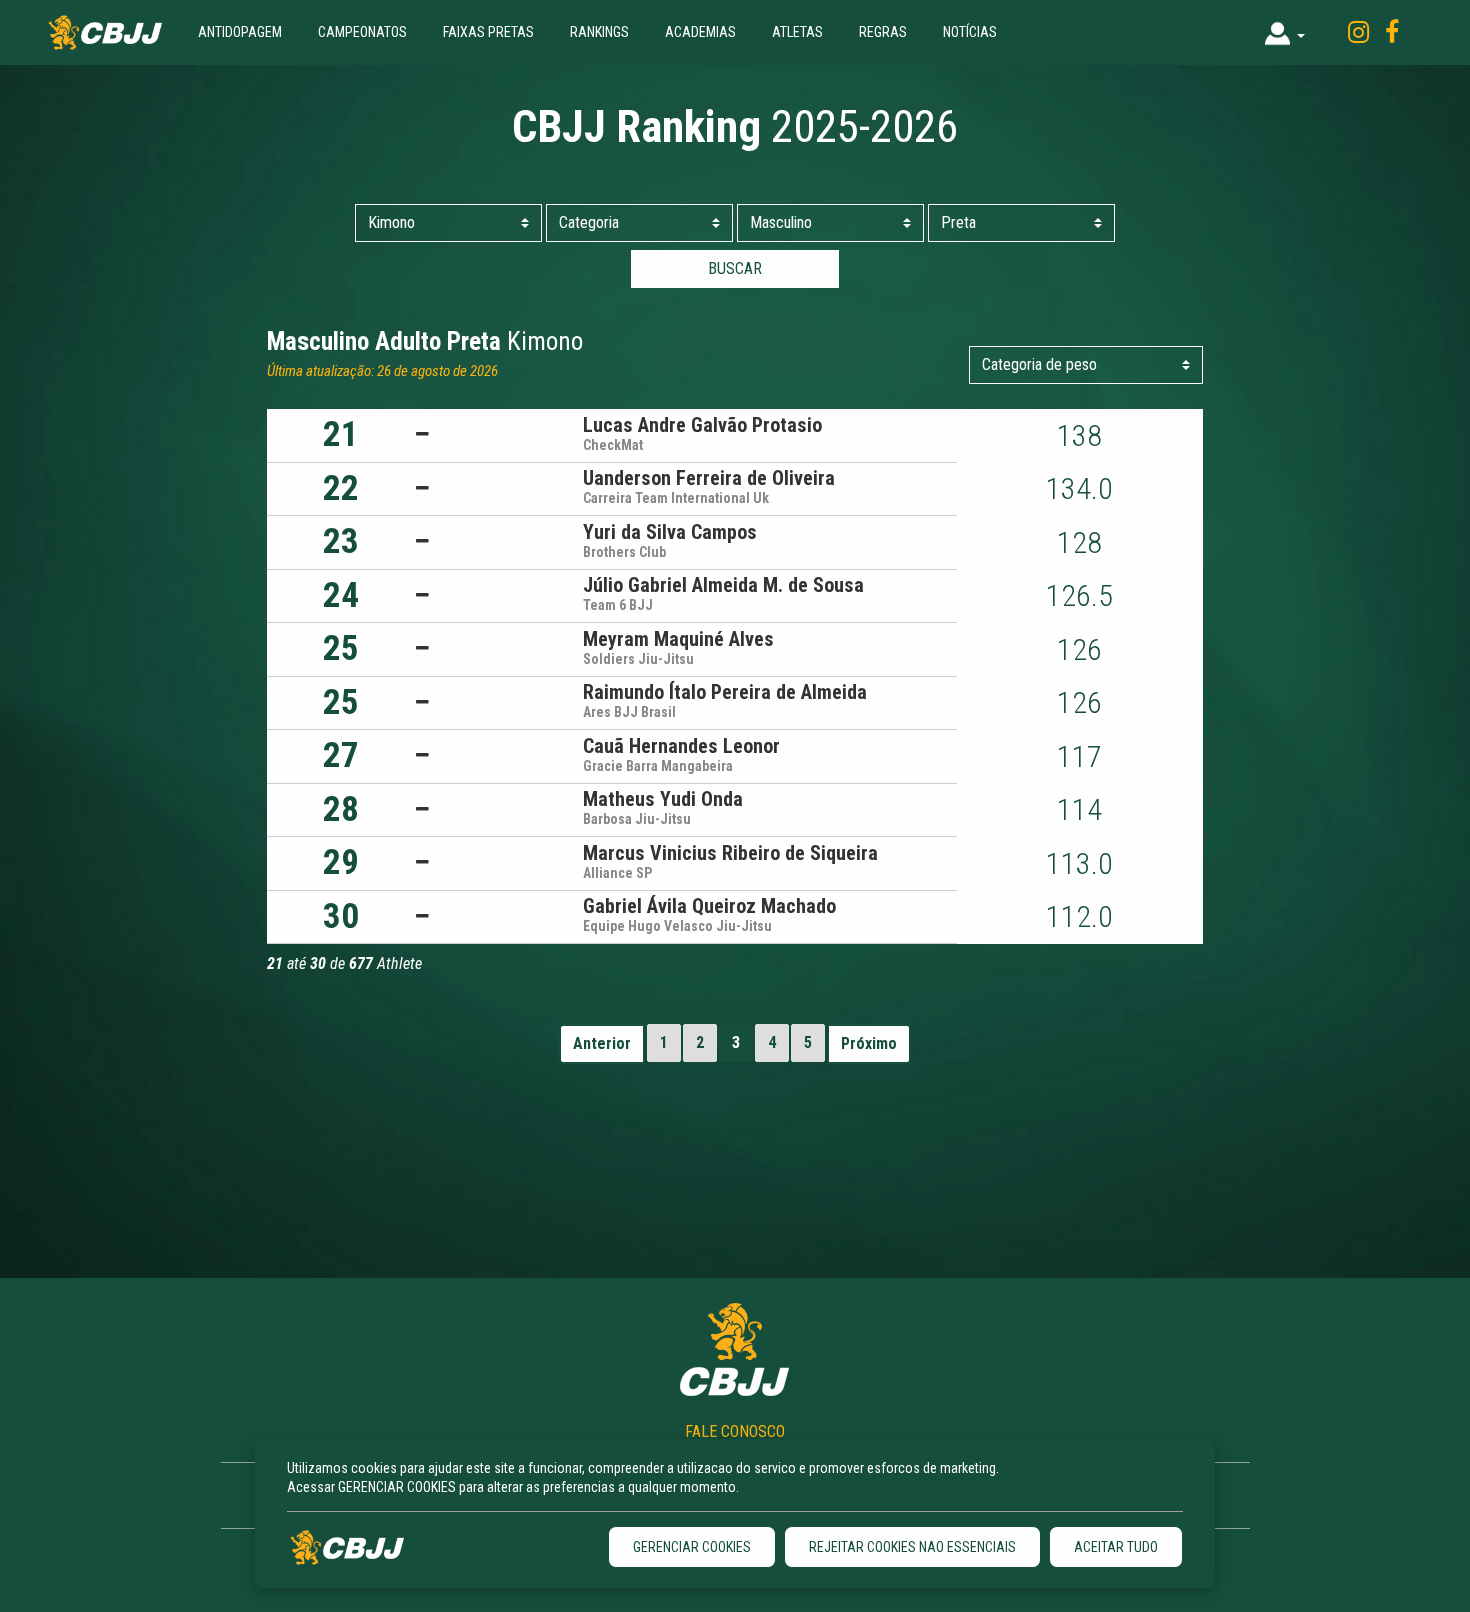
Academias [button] (700, 32)
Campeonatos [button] (362, 32)
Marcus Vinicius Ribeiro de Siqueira (730, 853)
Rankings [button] (599, 32)
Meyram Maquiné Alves (678, 639)
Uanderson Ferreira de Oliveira (709, 478)
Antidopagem (240, 32)
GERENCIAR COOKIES (692, 1547)
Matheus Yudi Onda (663, 799)
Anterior (602, 1043)
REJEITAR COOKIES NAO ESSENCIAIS (912, 1547)
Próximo (869, 1043)
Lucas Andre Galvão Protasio (702, 425)
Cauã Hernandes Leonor (681, 746)
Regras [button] (883, 32)
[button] (1285, 32)
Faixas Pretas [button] (488, 32)
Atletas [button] (797, 32)
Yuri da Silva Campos (670, 532)
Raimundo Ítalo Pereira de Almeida (725, 692)
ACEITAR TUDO (1116, 1547)
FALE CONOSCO (735, 1431)
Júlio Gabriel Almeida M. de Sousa (723, 585)
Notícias (970, 32)
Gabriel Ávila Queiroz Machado (709, 906)
